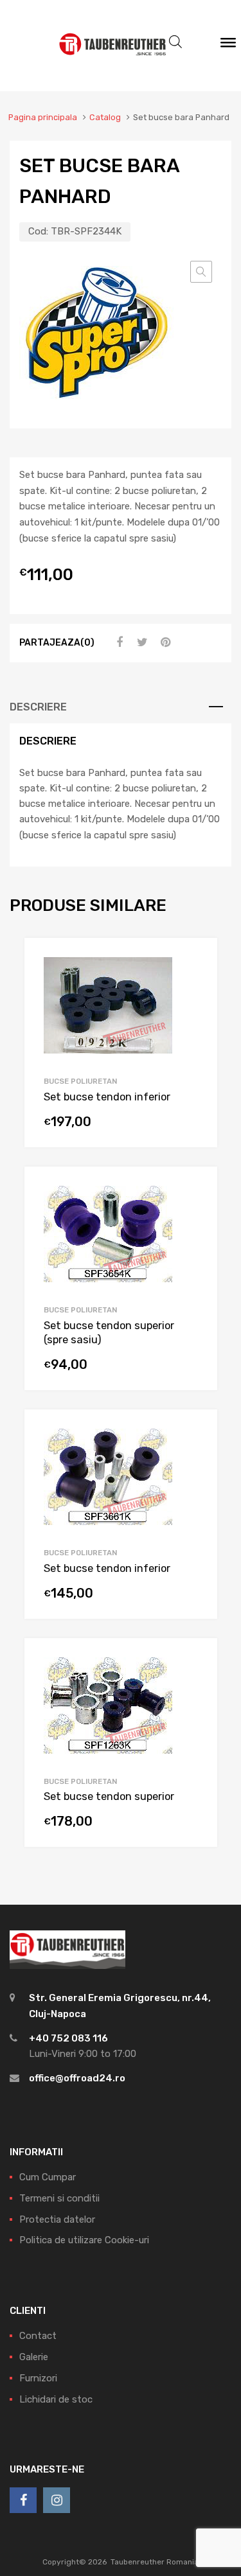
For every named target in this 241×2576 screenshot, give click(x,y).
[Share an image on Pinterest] (164, 642)
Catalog (105, 117)
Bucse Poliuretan (80, 1081)
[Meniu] (228, 46)
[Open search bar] (175, 42)
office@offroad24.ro (77, 2078)
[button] (201, 272)
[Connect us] (23, 2500)
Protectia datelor (57, 2219)
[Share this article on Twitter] (141, 642)
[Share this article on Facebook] (118, 642)
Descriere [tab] (38, 707)
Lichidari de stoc (56, 2399)
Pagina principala (43, 117)
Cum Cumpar (48, 2177)
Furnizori (38, 2378)
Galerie (34, 2357)
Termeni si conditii (59, 2198)
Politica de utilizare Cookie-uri (84, 2240)
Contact (38, 2336)
